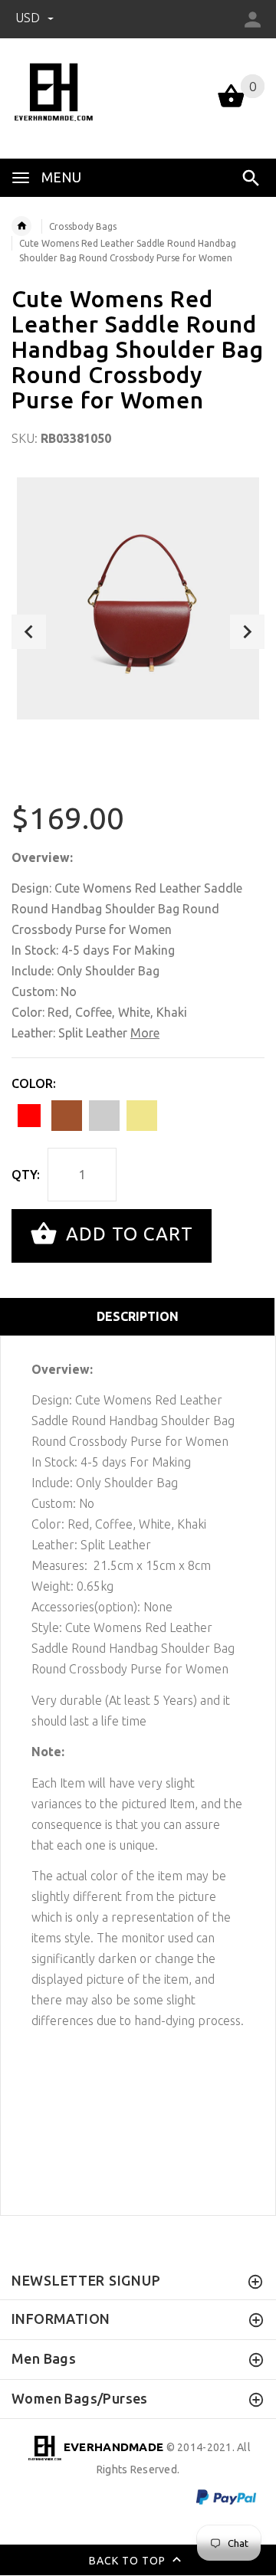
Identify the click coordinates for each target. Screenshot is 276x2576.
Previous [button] (29, 632)
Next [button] (247, 632)
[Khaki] (142, 1116)
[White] (104, 1116)
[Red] (29, 1116)
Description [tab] (138, 1316)
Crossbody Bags (83, 226)
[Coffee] (67, 1116)
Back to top (129, 2561)
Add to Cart (127, 1234)
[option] (138, 598)
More (145, 1033)
